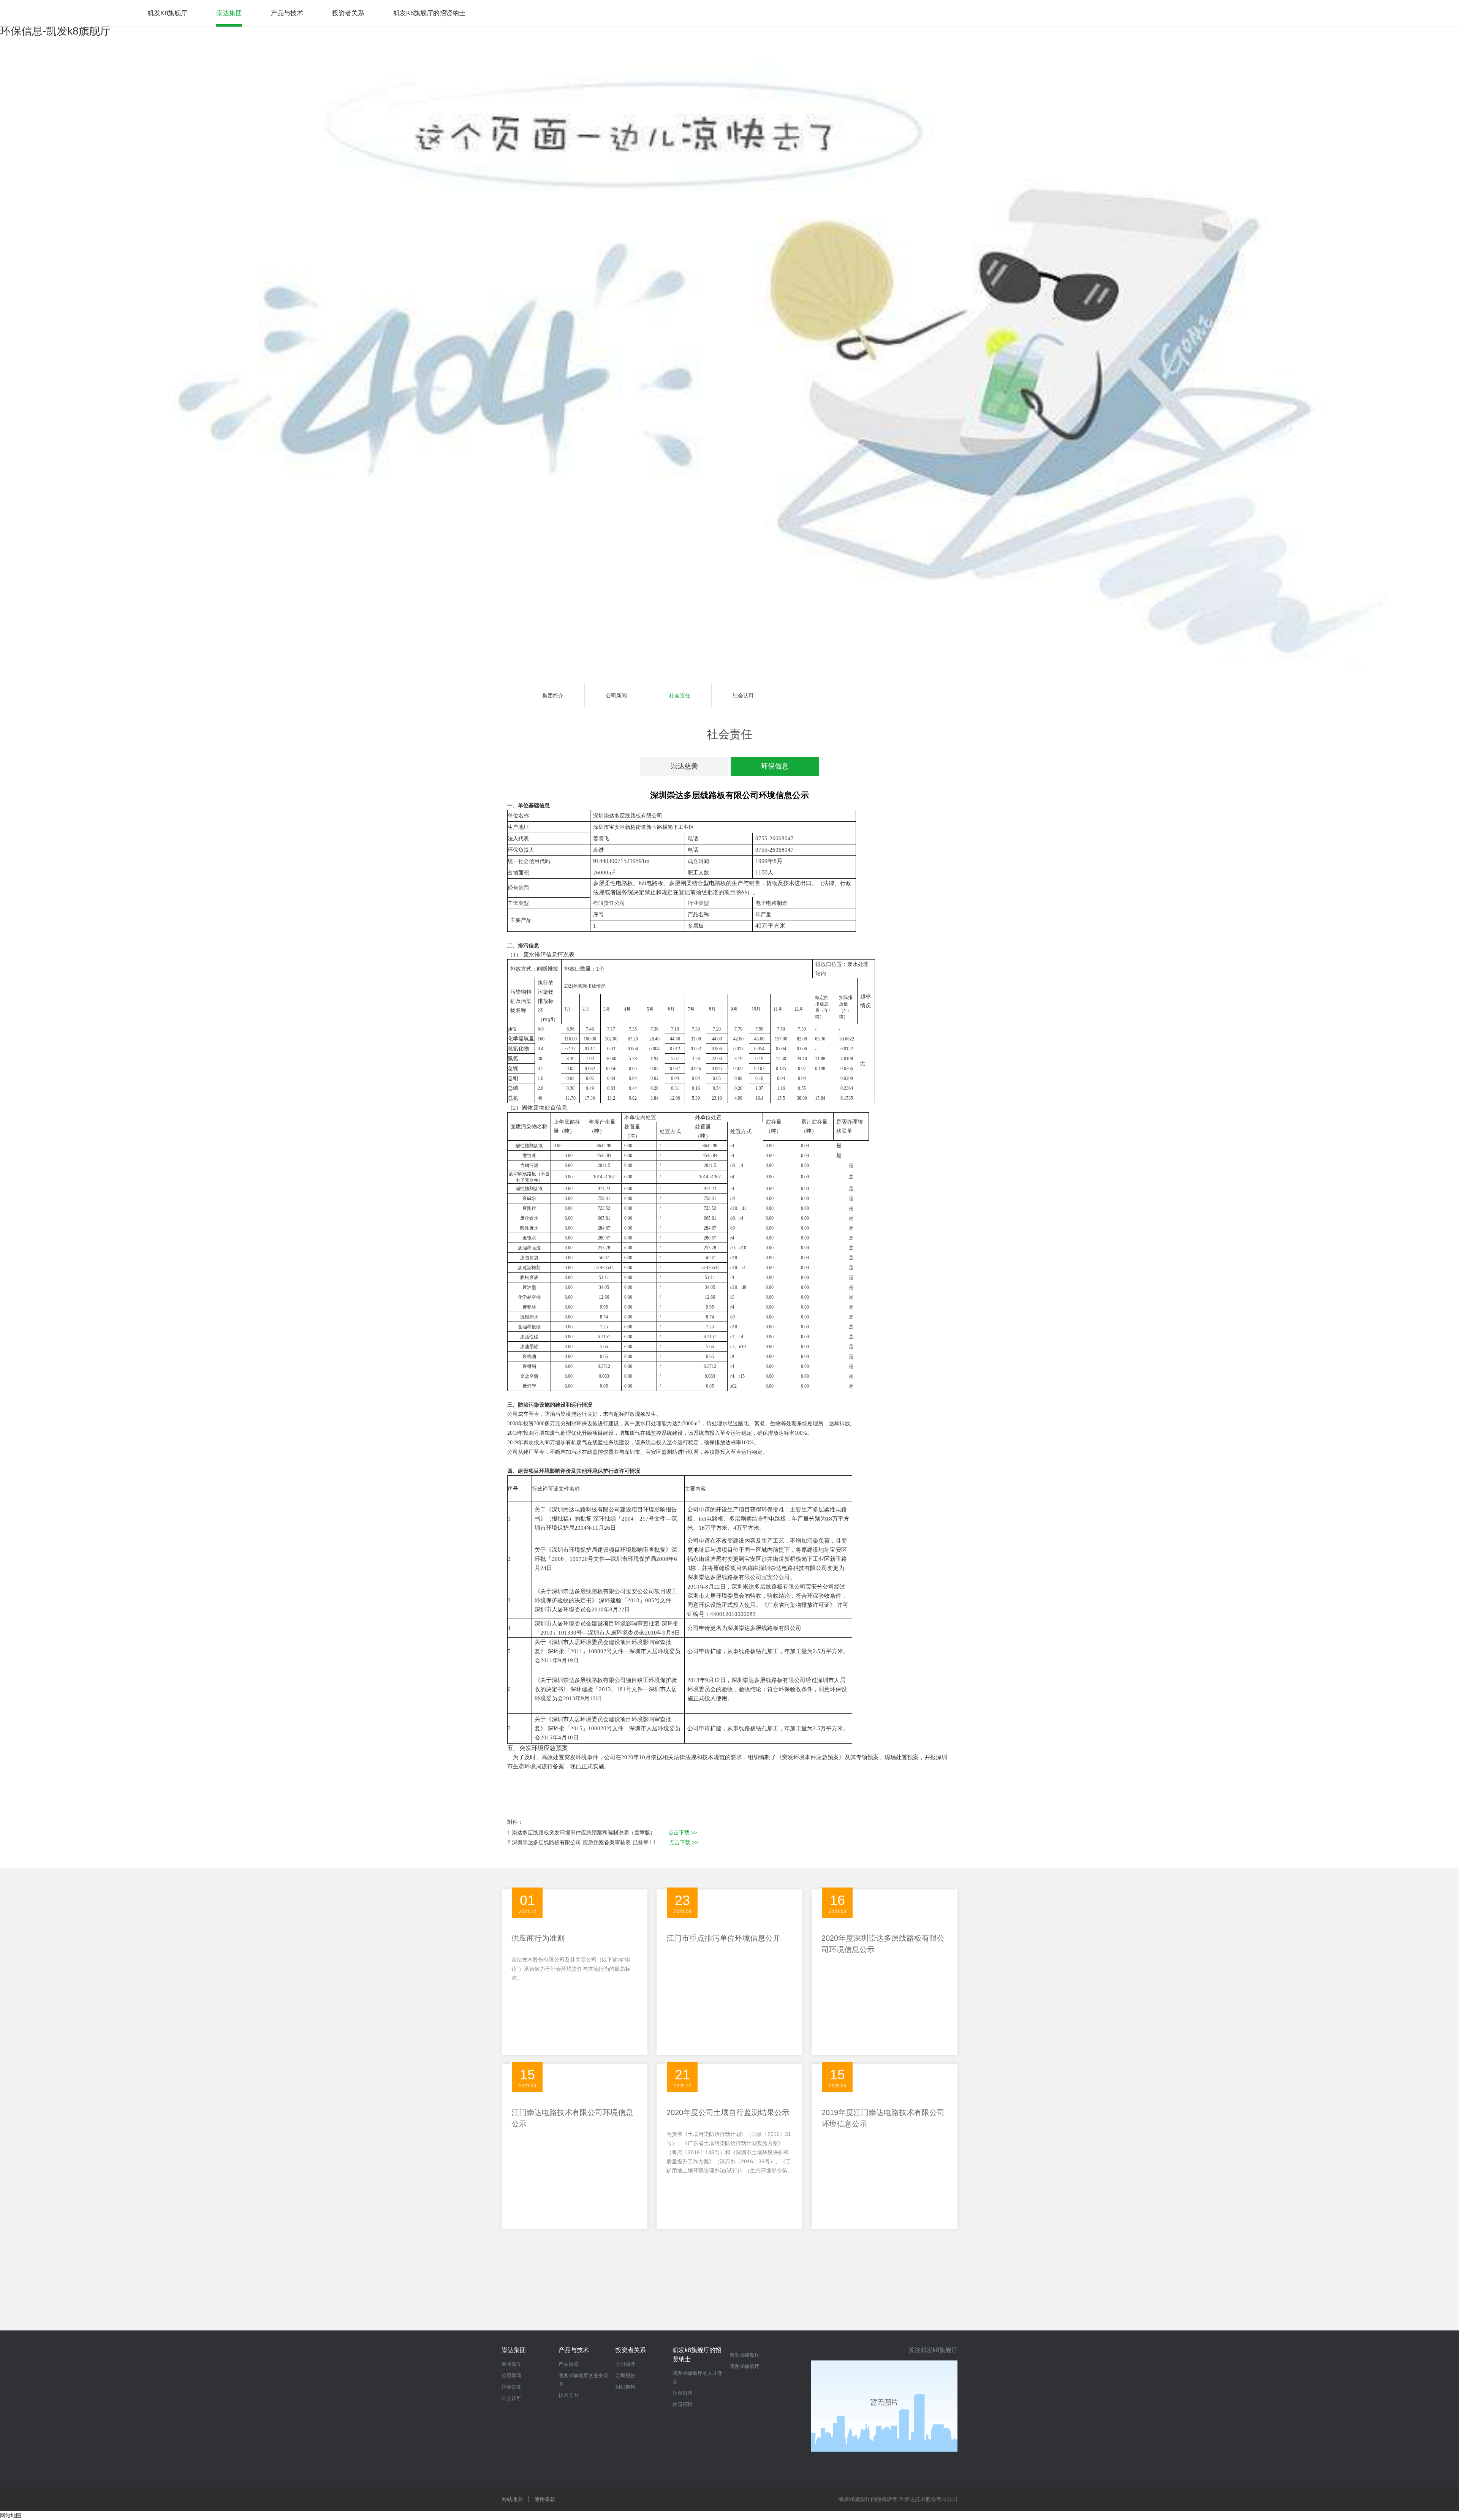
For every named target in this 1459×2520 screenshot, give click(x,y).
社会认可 (743, 696)
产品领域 (568, 2364)
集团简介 (553, 696)
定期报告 (625, 2375)
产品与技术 (574, 2350)
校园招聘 (682, 2404)
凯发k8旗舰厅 (167, 13)
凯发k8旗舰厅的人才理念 (697, 2377)
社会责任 (680, 696)
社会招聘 (682, 2393)
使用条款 (545, 2499)
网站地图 (512, 2499)
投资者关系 (631, 2350)
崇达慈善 (684, 766)
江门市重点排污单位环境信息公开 (723, 1938)
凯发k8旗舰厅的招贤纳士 (697, 2355)
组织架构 (625, 2387)
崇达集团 (514, 2350)
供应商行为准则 (538, 1938)
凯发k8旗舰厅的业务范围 (583, 2380)
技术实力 (568, 2395)
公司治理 (625, 2364)
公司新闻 (616, 696)
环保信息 (775, 766)
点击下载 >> (683, 1832)
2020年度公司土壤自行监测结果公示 (728, 2112)
